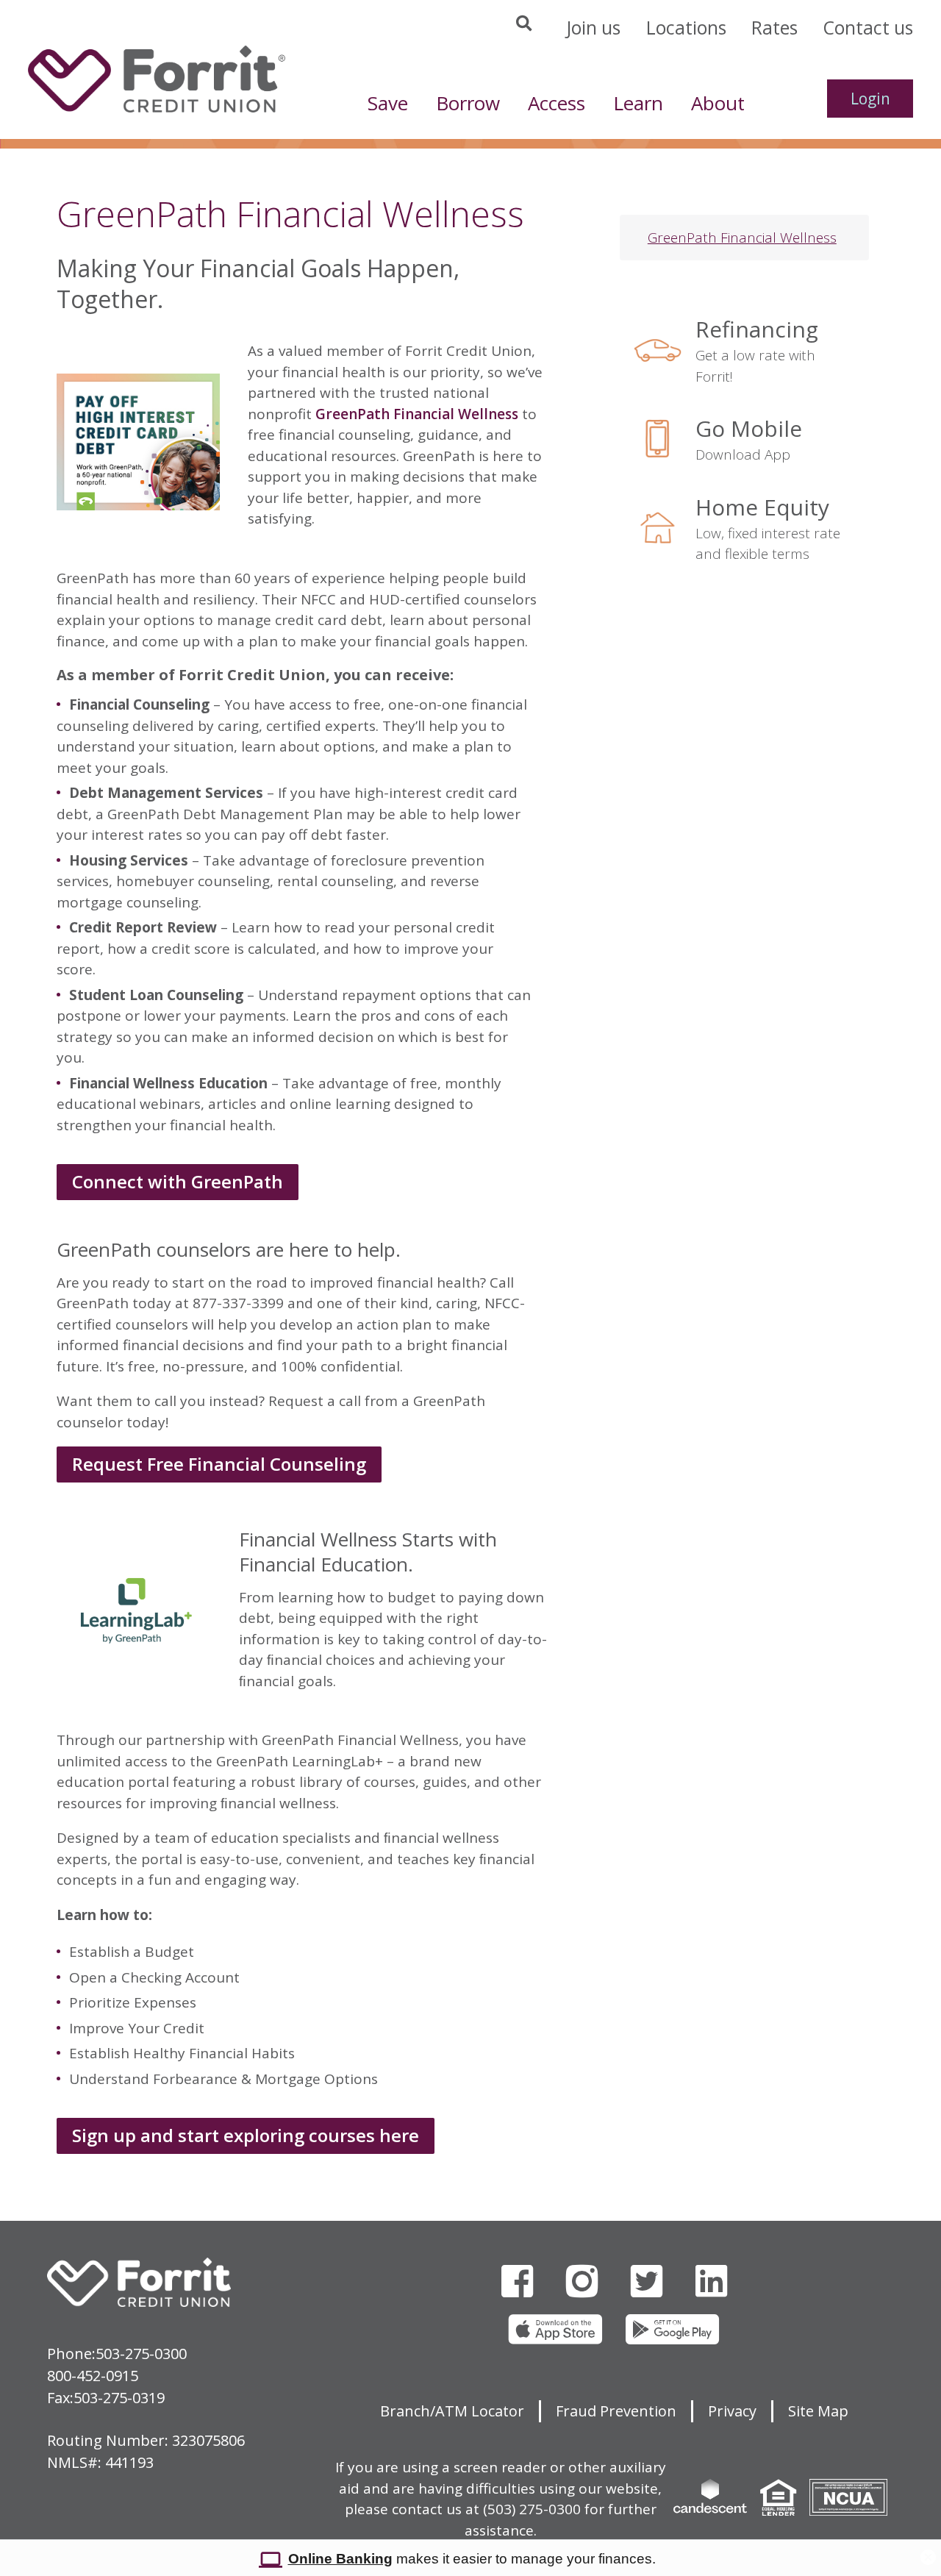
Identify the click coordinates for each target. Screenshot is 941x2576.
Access (557, 103)
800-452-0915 (93, 2376)
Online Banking (340, 2559)
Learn (638, 103)
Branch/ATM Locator (452, 2411)
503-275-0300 (141, 2354)
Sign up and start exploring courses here (246, 2135)
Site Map (818, 2411)
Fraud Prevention (616, 2411)
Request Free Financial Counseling (219, 1464)
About (718, 103)
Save (388, 103)
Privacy (732, 2411)
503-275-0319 (119, 2398)
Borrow (468, 103)
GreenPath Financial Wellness (417, 414)
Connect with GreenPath (178, 1181)
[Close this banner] (928, 2553)
